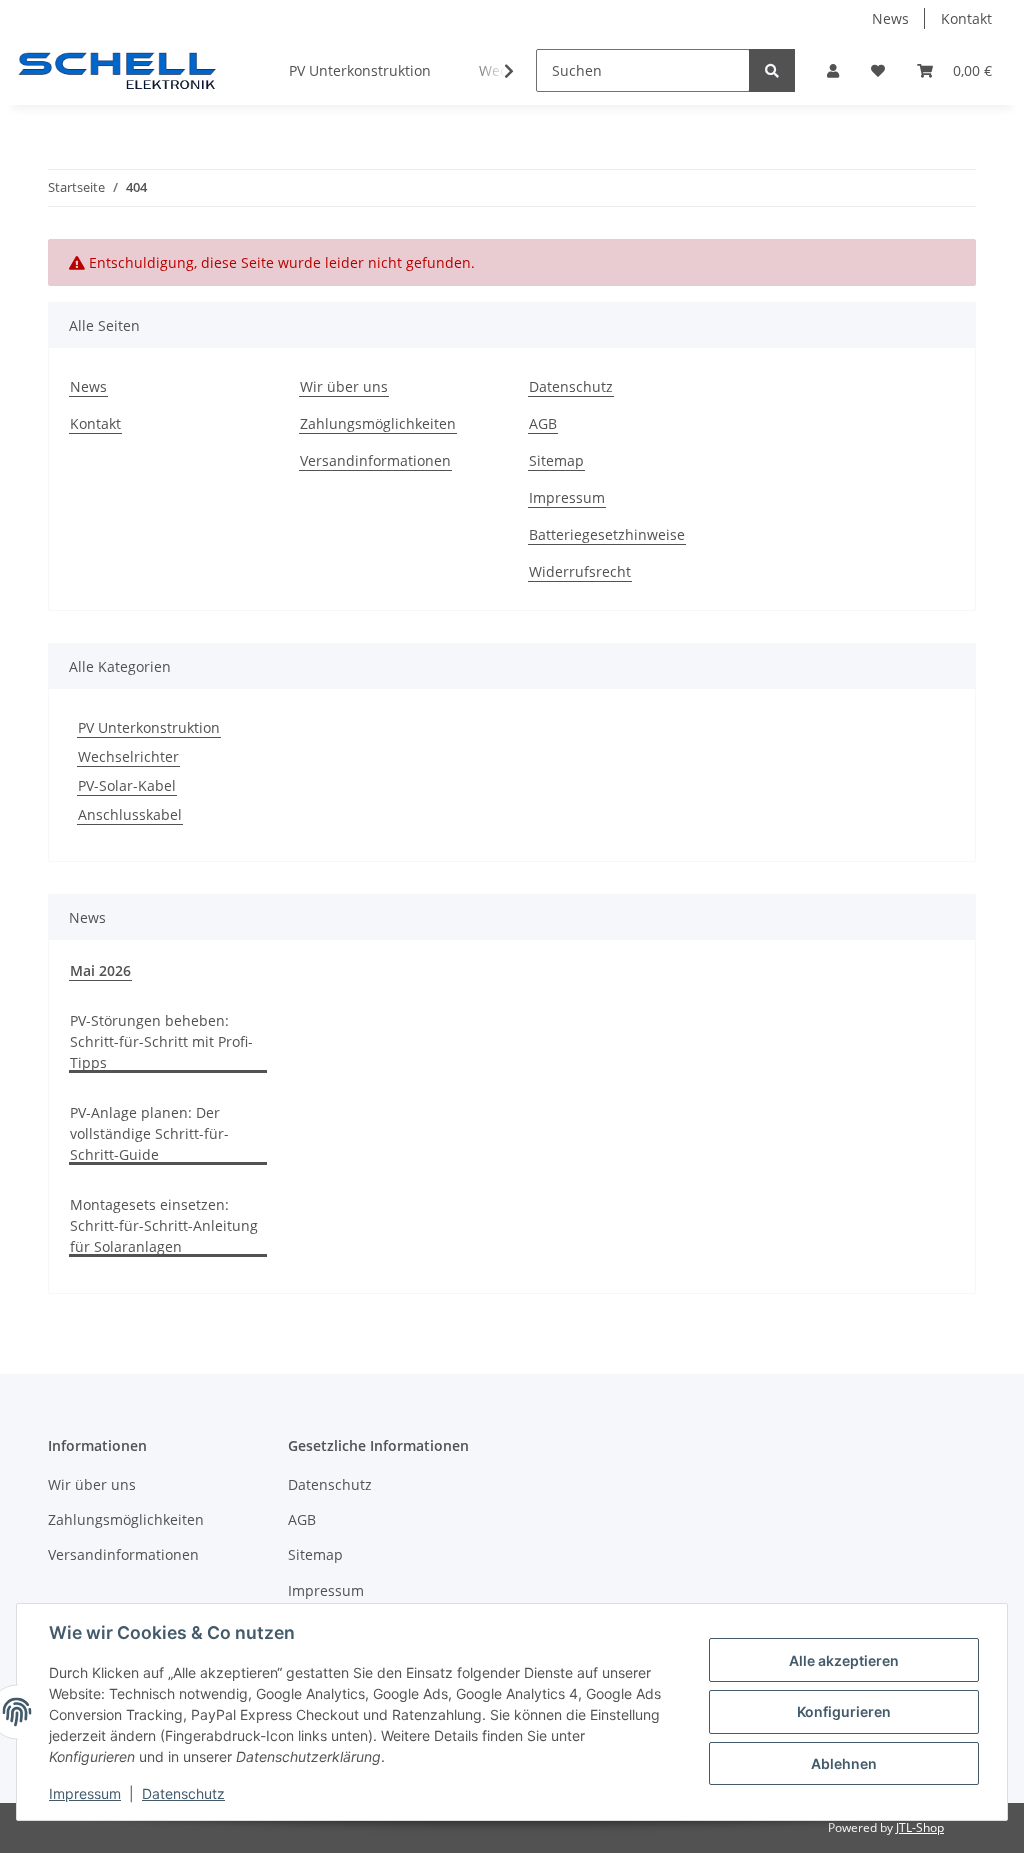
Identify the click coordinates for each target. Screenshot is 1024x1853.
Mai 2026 (100, 970)
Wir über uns (344, 386)
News (890, 18)
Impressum (567, 497)
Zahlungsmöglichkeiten (378, 423)
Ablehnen (844, 1763)
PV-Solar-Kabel (127, 785)
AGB (543, 423)
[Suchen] (772, 70)
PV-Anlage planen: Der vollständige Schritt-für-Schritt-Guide (149, 1133)
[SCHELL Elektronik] (116, 71)
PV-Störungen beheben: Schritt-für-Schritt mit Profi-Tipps (161, 1041)
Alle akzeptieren (844, 1660)
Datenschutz (571, 386)
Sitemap (556, 460)
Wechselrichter (128, 756)
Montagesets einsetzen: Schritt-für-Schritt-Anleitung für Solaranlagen (164, 1225)
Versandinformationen (375, 460)
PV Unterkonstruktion (149, 727)
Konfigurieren (844, 1711)
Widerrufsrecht (580, 571)
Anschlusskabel (130, 814)
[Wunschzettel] (878, 70)
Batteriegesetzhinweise (607, 534)
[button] (833, 70)
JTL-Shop (920, 1827)
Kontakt (966, 18)
